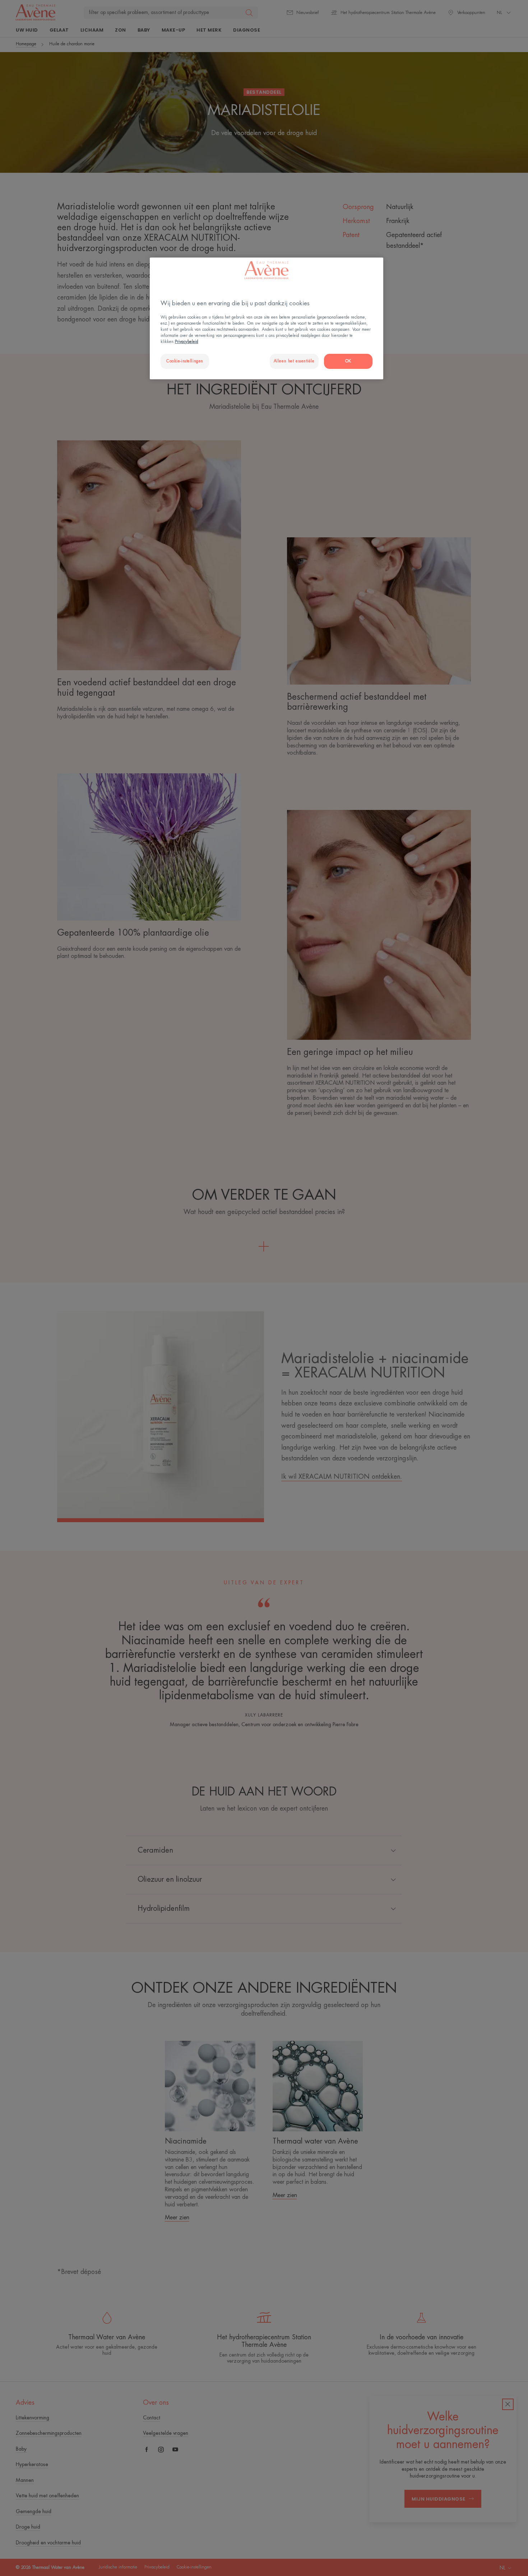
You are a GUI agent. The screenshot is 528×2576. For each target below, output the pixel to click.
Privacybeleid (187, 342)
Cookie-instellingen (185, 361)
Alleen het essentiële (294, 361)
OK (348, 361)
